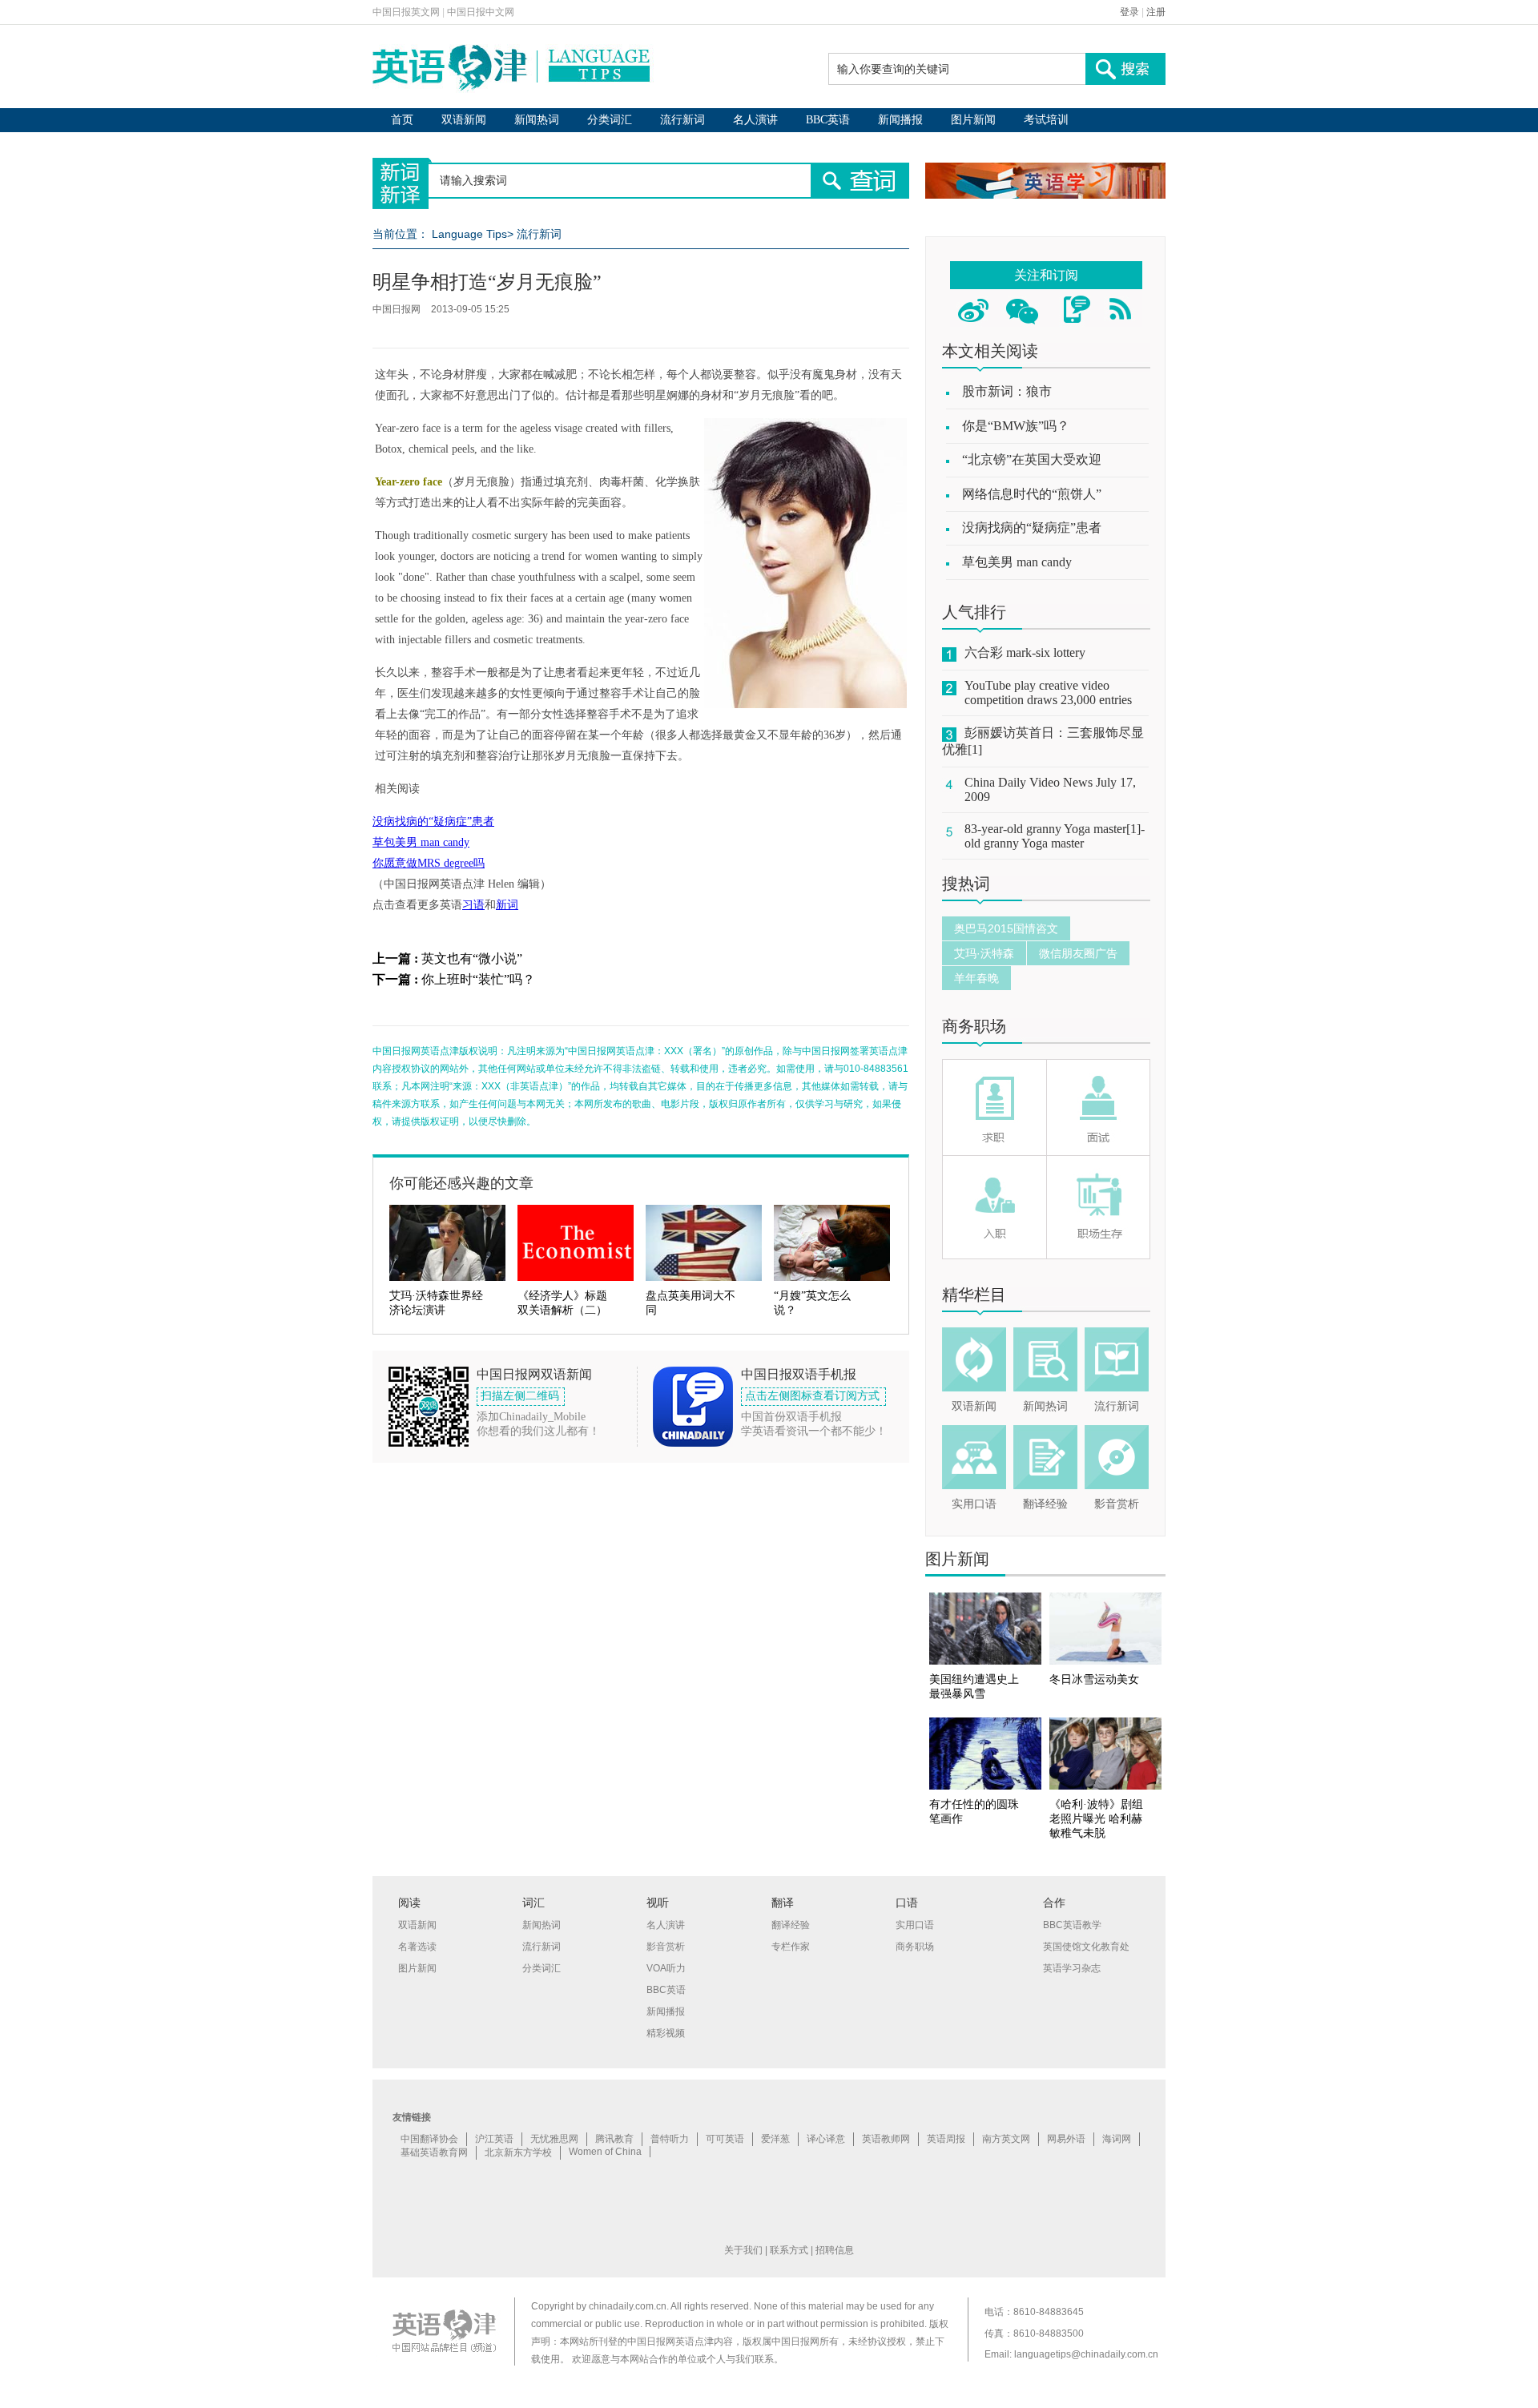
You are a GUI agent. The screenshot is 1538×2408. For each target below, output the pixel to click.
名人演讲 (755, 120)
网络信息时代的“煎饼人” (1032, 494)
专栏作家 (791, 1947)
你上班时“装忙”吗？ (478, 979)
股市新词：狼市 (1007, 391)
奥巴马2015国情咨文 (1006, 928)
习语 (473, 905)
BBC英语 (828, 120)
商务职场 (974, 1026)
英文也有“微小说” (472, 958)
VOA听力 (666, 1968)
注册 (1156, 12)
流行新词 (682, 120)
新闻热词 (537, 120)
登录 (1129, 12)
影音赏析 (1117, 1504)
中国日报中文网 (481, 12)
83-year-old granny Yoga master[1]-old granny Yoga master (1055, 836)
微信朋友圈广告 (1078, 953)
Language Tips (469, 234)
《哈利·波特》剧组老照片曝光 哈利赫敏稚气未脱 (1096, 1819)
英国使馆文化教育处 (1086, 1947)
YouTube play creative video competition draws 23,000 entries (1048, 693)
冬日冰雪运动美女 (1094, 1679)
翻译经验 (1045, 1504)
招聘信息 (835, 2250)
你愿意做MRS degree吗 (429, 863)
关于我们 (743, 2250)
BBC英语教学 (1072, 1925)
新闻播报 (900, 120)
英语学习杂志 (1072, 1968)
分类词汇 (610, 120)
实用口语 (974, 1504)
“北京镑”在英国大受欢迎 (1032, 459)
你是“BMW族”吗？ (1016, 426)
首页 (402, 120)
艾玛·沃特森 (984, 953)
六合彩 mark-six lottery (1025, 652)
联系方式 (789, 2250)
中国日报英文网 (406, 12)
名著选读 (417, 1947)
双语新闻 (464, 120)
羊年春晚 (976, 978)
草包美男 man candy (421, 842)
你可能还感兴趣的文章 (461, 1183)
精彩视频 (666, 2033)
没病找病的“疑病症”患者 (433, 821)
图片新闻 (973, 120)
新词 (507, 905)
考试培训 (1046, 120)
